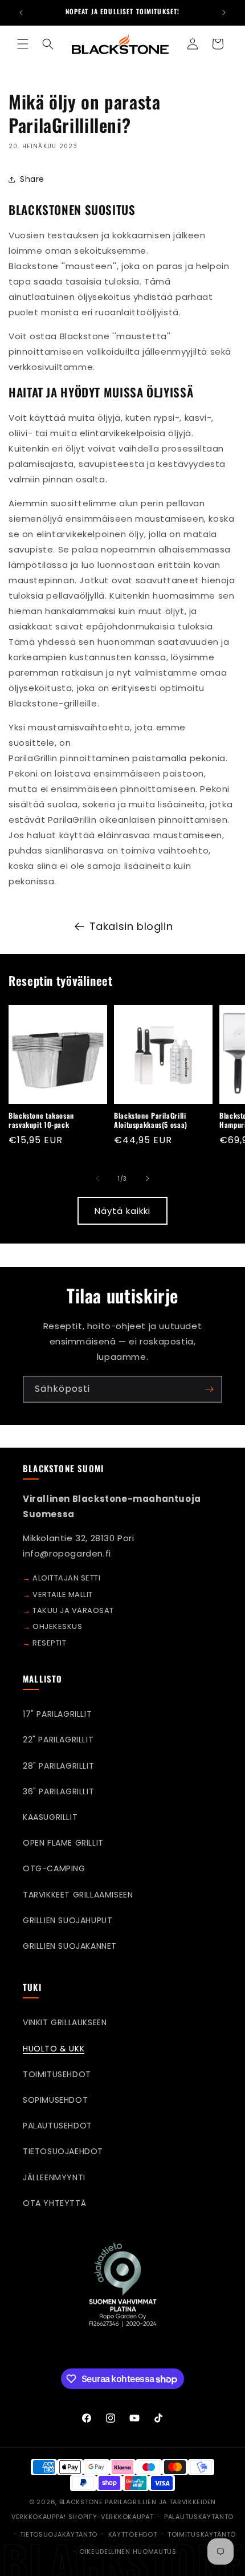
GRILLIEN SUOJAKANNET (70, 1946)
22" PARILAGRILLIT (58, 1740)
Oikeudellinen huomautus (128, 2551)
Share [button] (32, 179)
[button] (23, 44)
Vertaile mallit (63, 1594)
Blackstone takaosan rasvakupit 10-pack (41, 1120)
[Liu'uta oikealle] (148, 1179)
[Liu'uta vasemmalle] (97, 1179)
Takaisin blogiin (131, 926)
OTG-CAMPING (54, 1868)
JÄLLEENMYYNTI (54, 2177)
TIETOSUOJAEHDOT (63, 2151)
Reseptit (49, 1643)
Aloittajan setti (66, 1578)
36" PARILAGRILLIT (58, 1791)
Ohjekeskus (57, 1626)
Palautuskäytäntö (199, 2517)
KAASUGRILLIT (50, 1817)
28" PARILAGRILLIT (58, 1766)
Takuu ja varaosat (73, 1610)
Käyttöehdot (133, 2534)
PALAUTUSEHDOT (58, 2126)
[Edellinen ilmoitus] (21, 13)
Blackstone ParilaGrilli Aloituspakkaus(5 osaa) (151, 1120)
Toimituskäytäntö (202, 2534)
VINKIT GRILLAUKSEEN (65, 2022)
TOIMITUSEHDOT (57, 2074)
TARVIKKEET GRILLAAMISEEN (78, 1895)
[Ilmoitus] (224, 13)
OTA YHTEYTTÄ (54, 2203)
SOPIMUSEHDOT (55, 2100)
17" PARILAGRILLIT (57, 1714)
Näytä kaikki (122, 1211)
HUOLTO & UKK (54, 2049)
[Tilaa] (209, 1389)
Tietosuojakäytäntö (59, 2534)
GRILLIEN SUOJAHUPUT (68, 1920)
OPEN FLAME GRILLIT (63, 1843)
